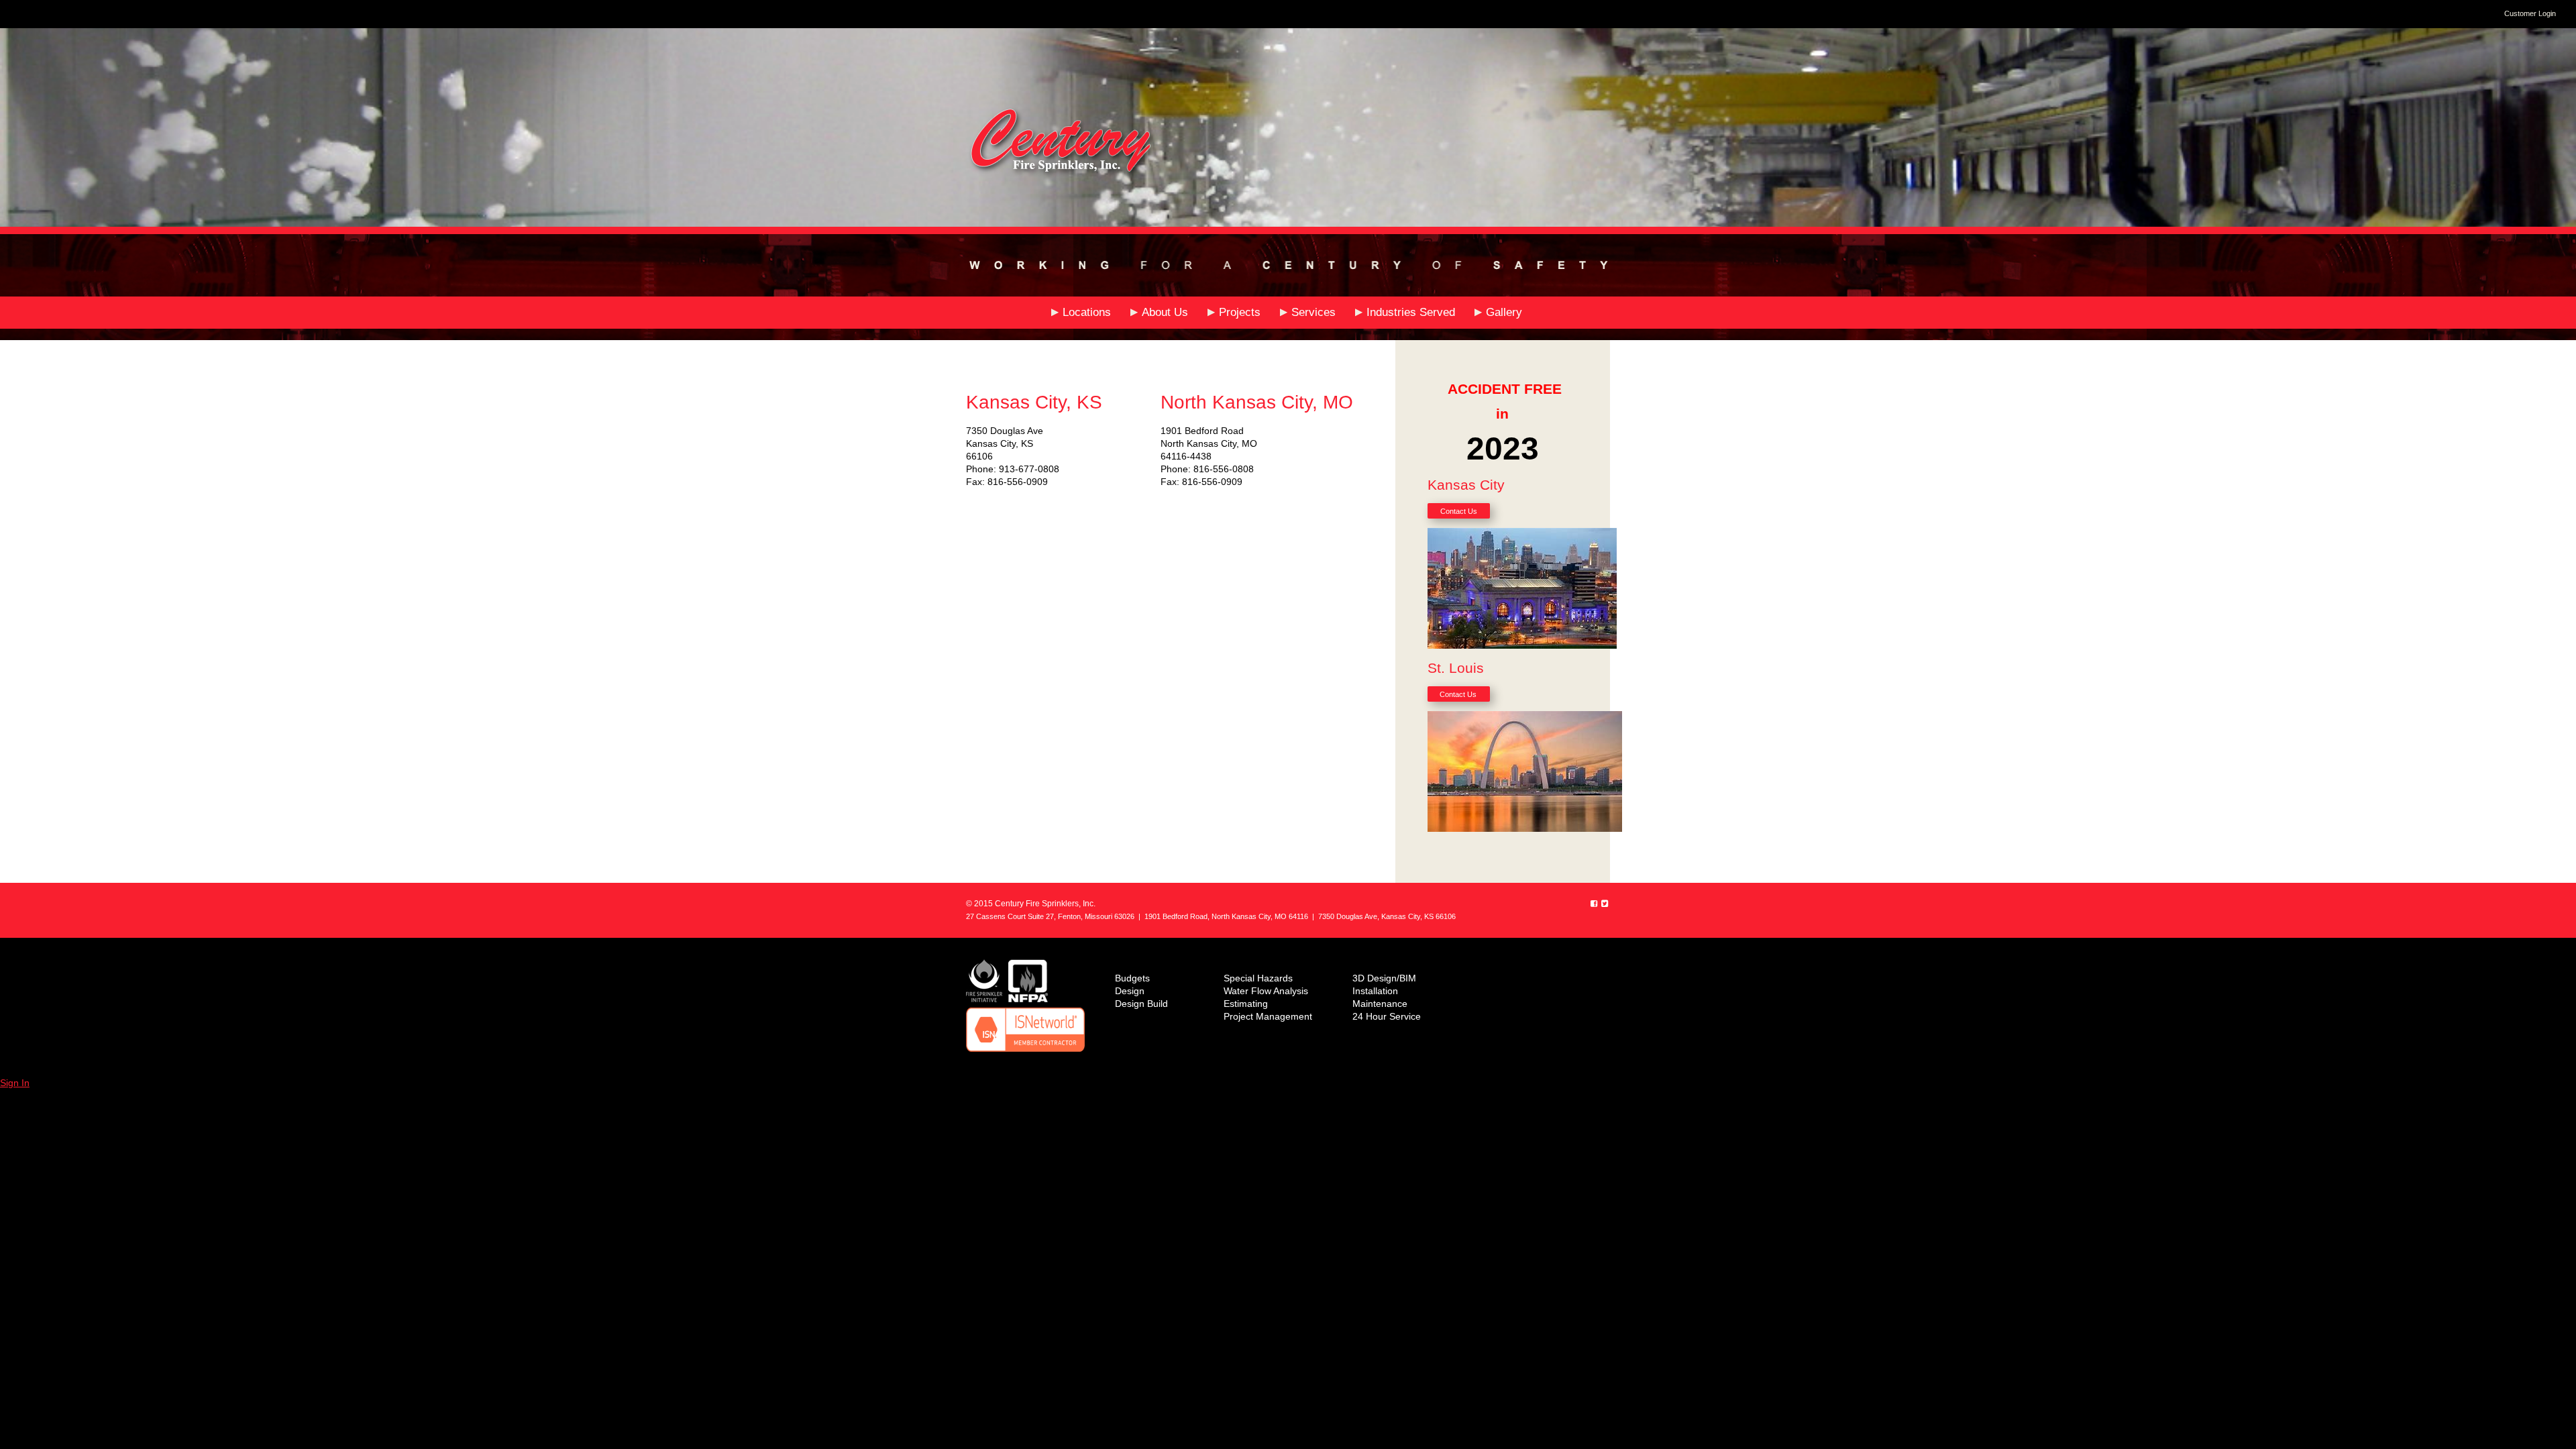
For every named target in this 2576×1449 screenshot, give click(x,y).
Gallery (1504, 312)
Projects (1240, 312)
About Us (1165, 312)
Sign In (15, 1083)
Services (1313, 312)
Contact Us (1459, 511)
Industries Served (1411, 312)
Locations (1087, 312)
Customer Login (2530, 13)
